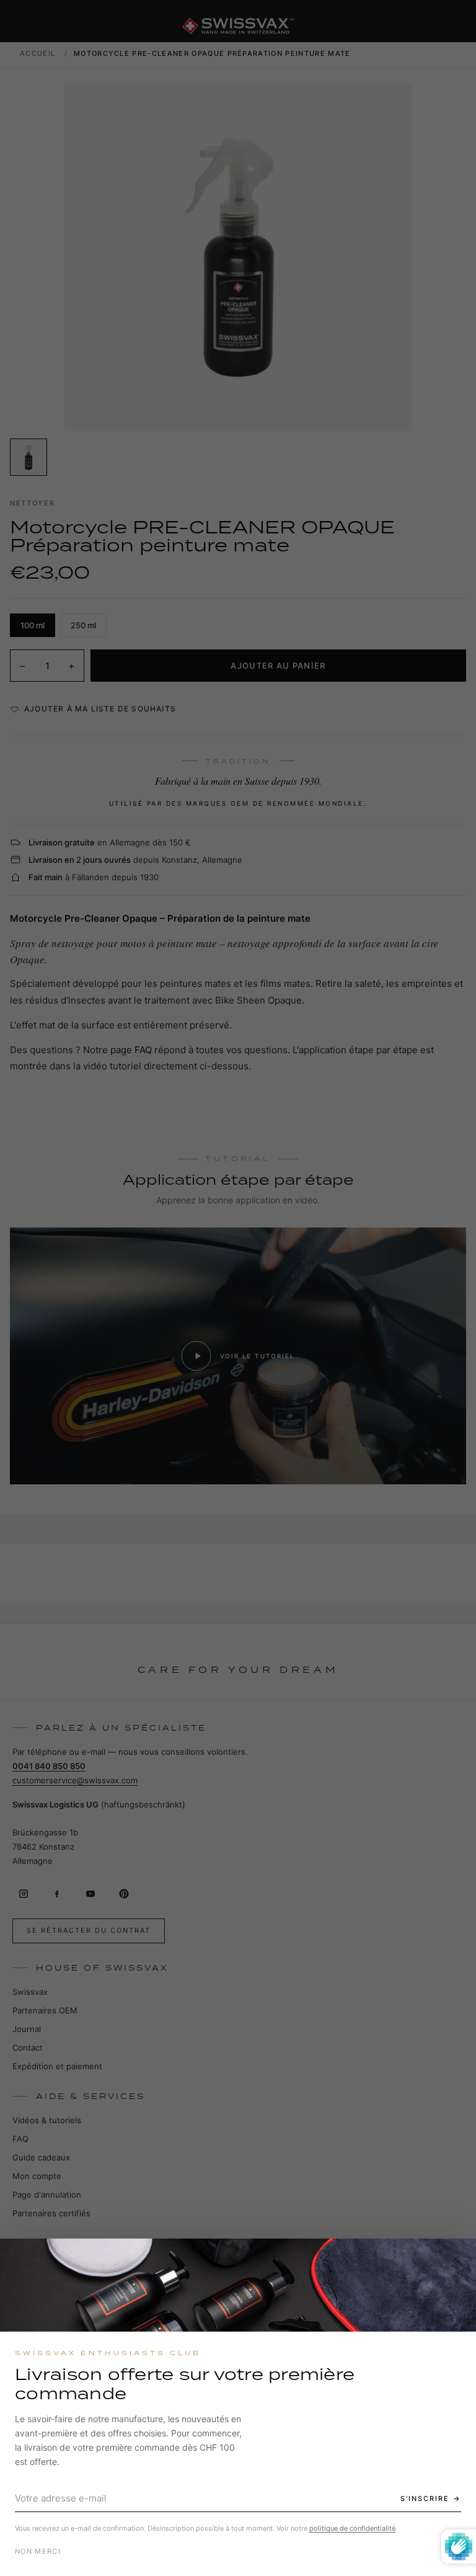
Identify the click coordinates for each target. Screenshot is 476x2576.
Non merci (38, 2551)
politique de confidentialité (352, 2528)
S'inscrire (425, 2498)
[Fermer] (456, 2259)
